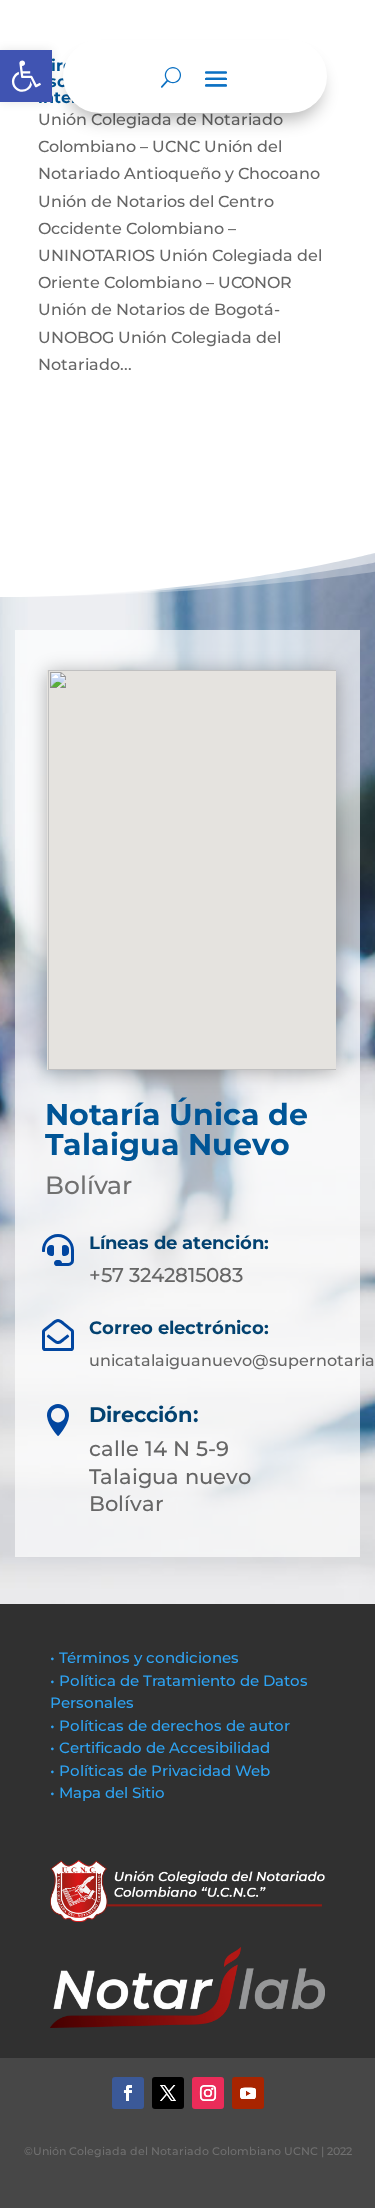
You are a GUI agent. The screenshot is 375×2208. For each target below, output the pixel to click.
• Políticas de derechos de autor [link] (170, 1725)
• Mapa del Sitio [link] (109, 1792)
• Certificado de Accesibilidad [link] (160, 1747)
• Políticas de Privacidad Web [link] (160, 1770)
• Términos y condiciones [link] (144, 1657)
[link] (26, 76)
